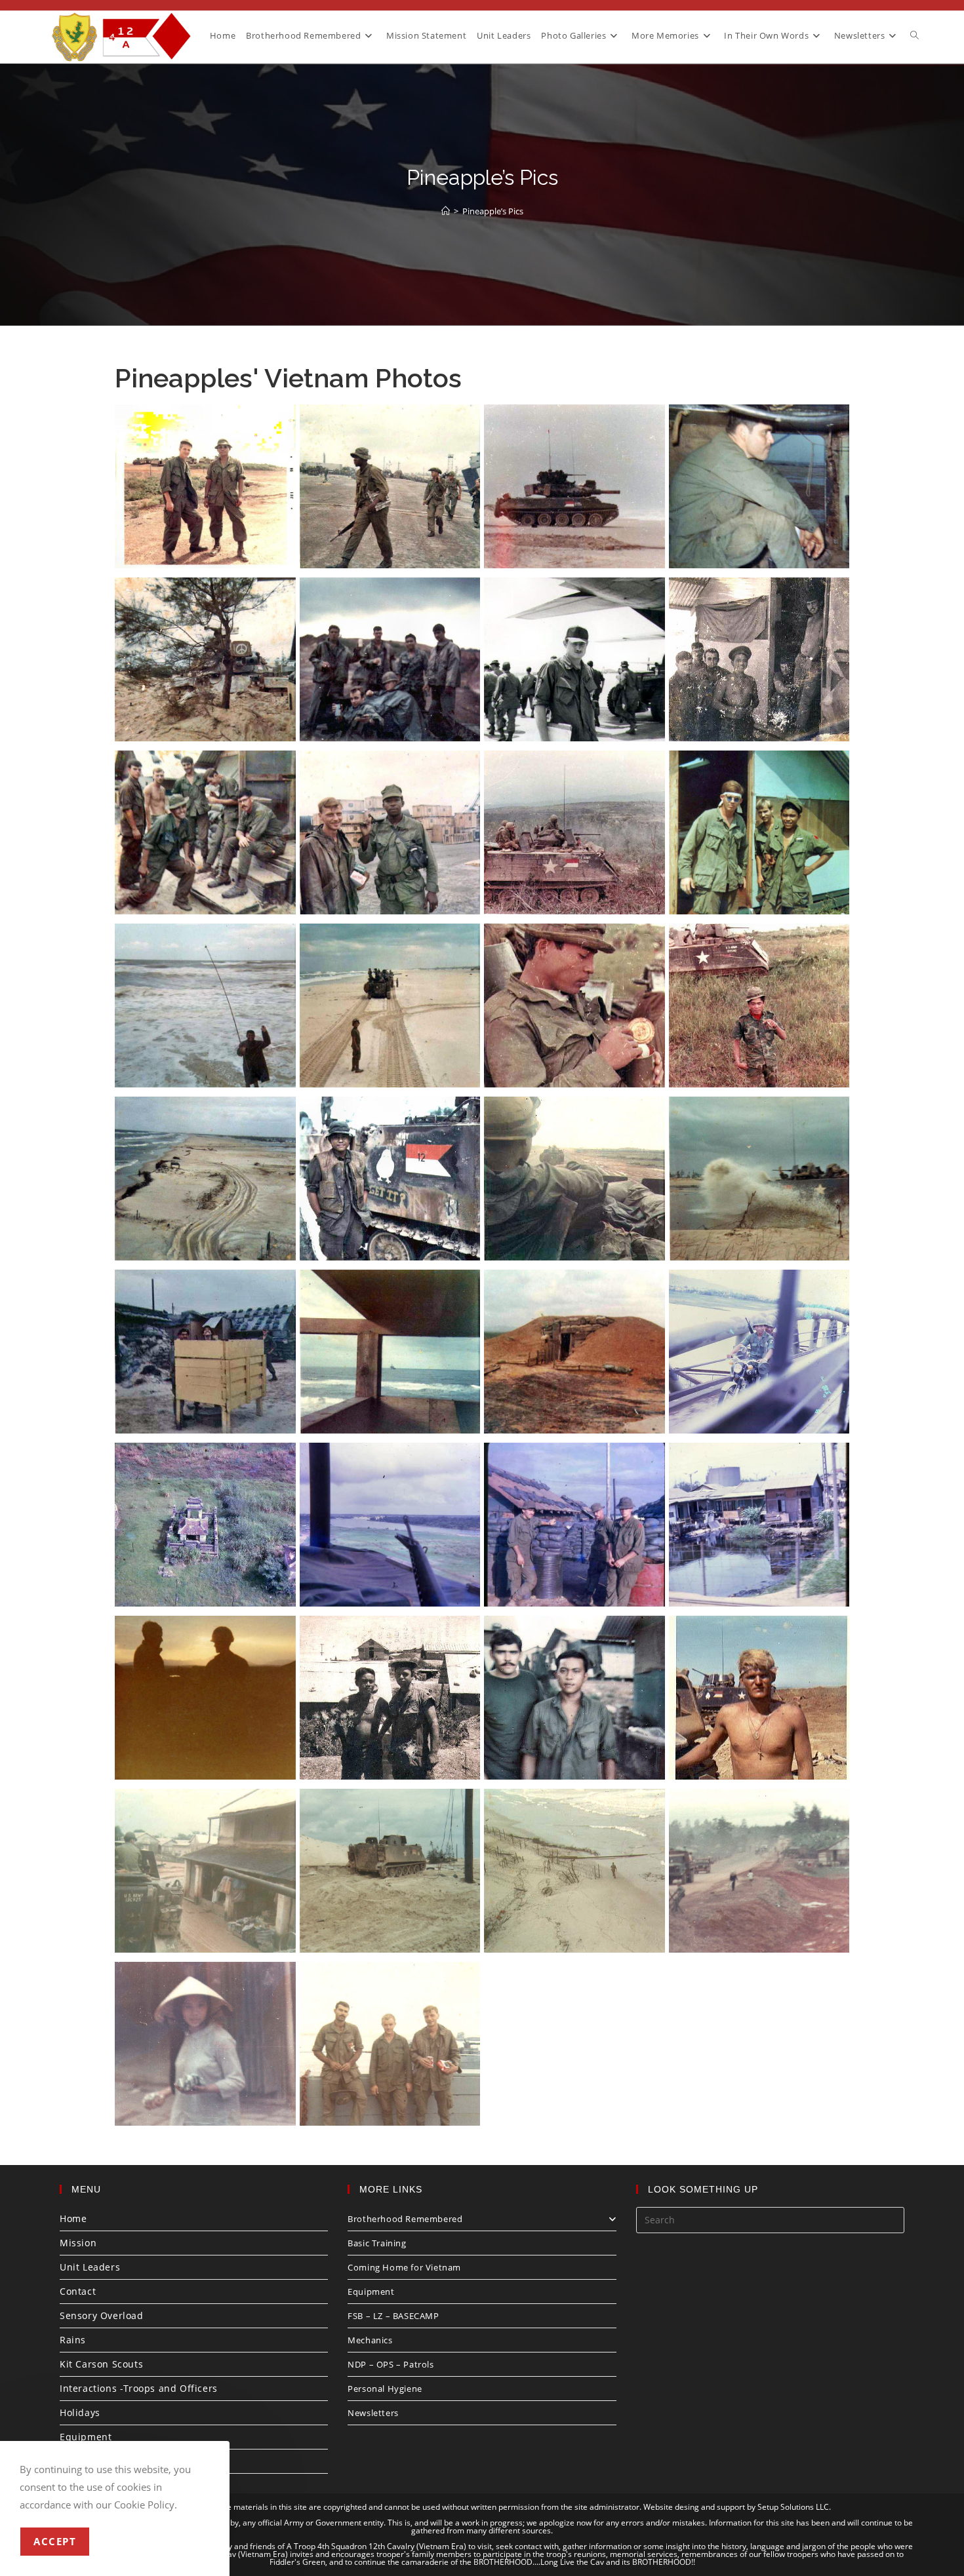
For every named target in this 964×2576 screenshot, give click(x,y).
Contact (78, 2291)
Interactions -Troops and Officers (139, 2388)
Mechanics (370, 2340)
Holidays (80, 2412)
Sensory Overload (102, 2315)
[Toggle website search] (914, 35)
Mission (78, 2243)
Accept (55, 2541)
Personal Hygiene (385, 2389)
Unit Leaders (90, 2267)
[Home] (446, 211)
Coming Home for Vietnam (404, 2267)
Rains (73, 2340)
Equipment (86, 2437)
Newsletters (373, 2413)
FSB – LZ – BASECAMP (393, 2316)
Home (73, 2218)
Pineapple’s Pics (493, 211)
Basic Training (377, 2243)
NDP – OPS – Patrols (391, 2364)
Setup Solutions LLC (793, 2507)
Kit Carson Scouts (101, 2364)
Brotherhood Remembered (405, 2219)
